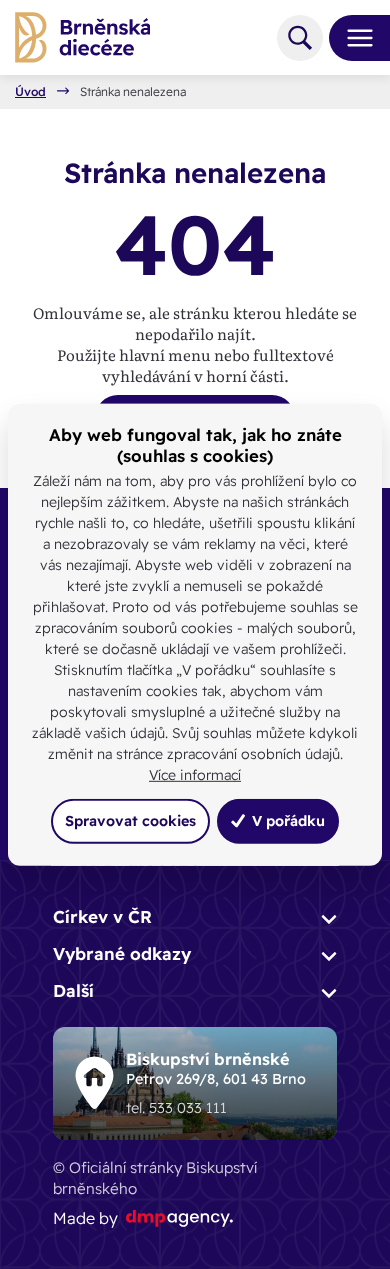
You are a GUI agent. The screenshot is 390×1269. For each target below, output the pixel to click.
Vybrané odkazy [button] (122, 953)
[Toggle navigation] (352, 38)
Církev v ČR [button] (102, 916)
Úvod (30, 92)
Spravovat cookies (130, 821)
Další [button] (73, 990)
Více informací (195, 775)
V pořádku (286, 821)
